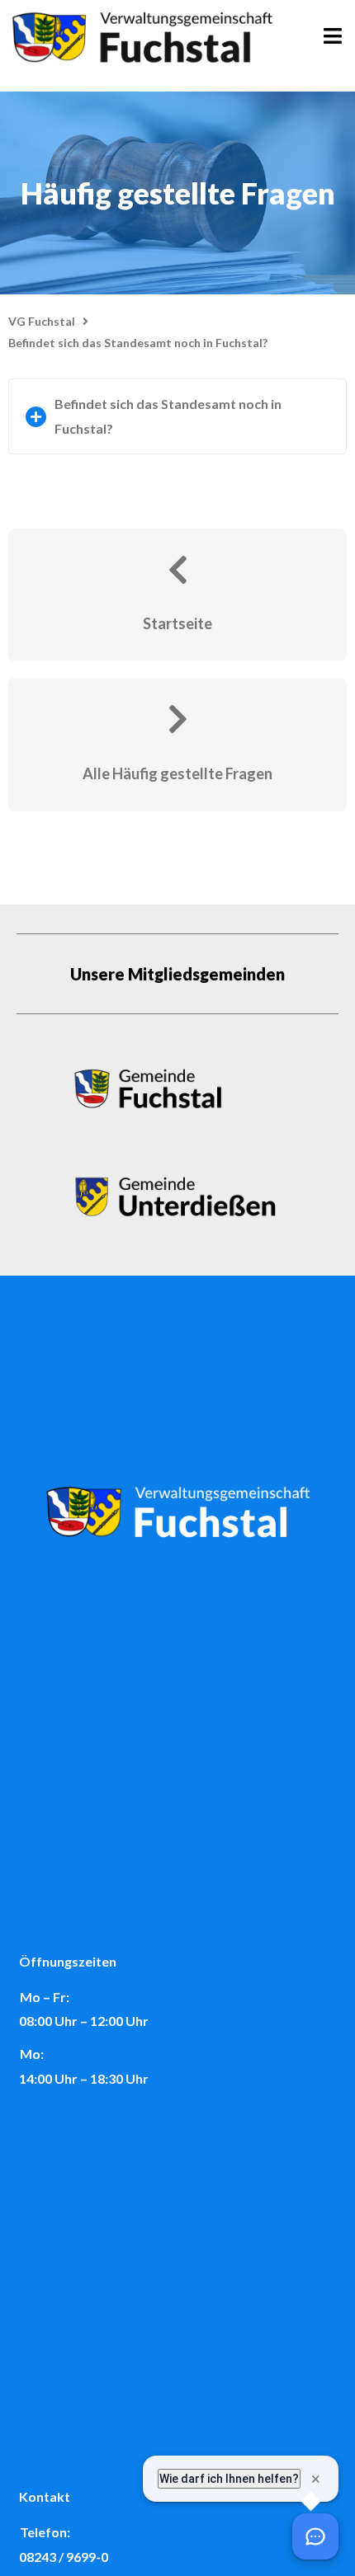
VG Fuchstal (42, 321)
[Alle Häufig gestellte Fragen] (177, 719)
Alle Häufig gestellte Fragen (177, 773)
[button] (177, 416)
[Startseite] (177, 570)
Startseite (177, 623)
